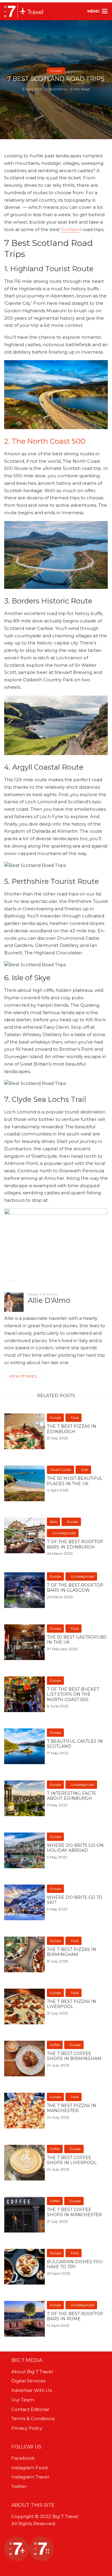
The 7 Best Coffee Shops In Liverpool (72, 2160)
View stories (23, 1376)
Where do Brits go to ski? (75, 1900)
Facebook (23, 2458)
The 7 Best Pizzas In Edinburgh (72, 1429)
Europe (56, 71)
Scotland (71, 229)
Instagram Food (29, 2468)
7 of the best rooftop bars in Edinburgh (75, 1544)
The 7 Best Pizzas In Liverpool (72, 2004)
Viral (85, 1470)
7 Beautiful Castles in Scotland (75, 1744)
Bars (53, 1522)
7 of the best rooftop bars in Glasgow (75, 1588)
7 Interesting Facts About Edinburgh (71, 1796)
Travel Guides (60, 1470)
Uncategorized (64, 1533)
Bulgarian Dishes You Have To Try (75, 2264)
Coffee (55, 2045)
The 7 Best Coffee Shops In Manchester (74, 2212)
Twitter (19, 2486)
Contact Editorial (30, 2409)
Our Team (23, 2400)
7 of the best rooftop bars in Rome (75, 2317)
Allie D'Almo (56, 89)
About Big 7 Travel (32, 2372)
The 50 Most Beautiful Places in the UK (75, 1481)
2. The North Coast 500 (45, 441)
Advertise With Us (32, 2390)
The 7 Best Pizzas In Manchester (72, 2108)
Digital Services (28, 2381)
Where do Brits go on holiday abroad (75, 1848)
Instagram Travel (30, 2477)
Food (75, 1418)
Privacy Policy (27, 2428)
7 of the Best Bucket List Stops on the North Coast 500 (73, 1695)
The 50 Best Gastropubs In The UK (77, 1640)
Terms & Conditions (33, 2419)
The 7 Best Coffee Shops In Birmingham (74, 2056)
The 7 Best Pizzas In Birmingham (72, 1952)
